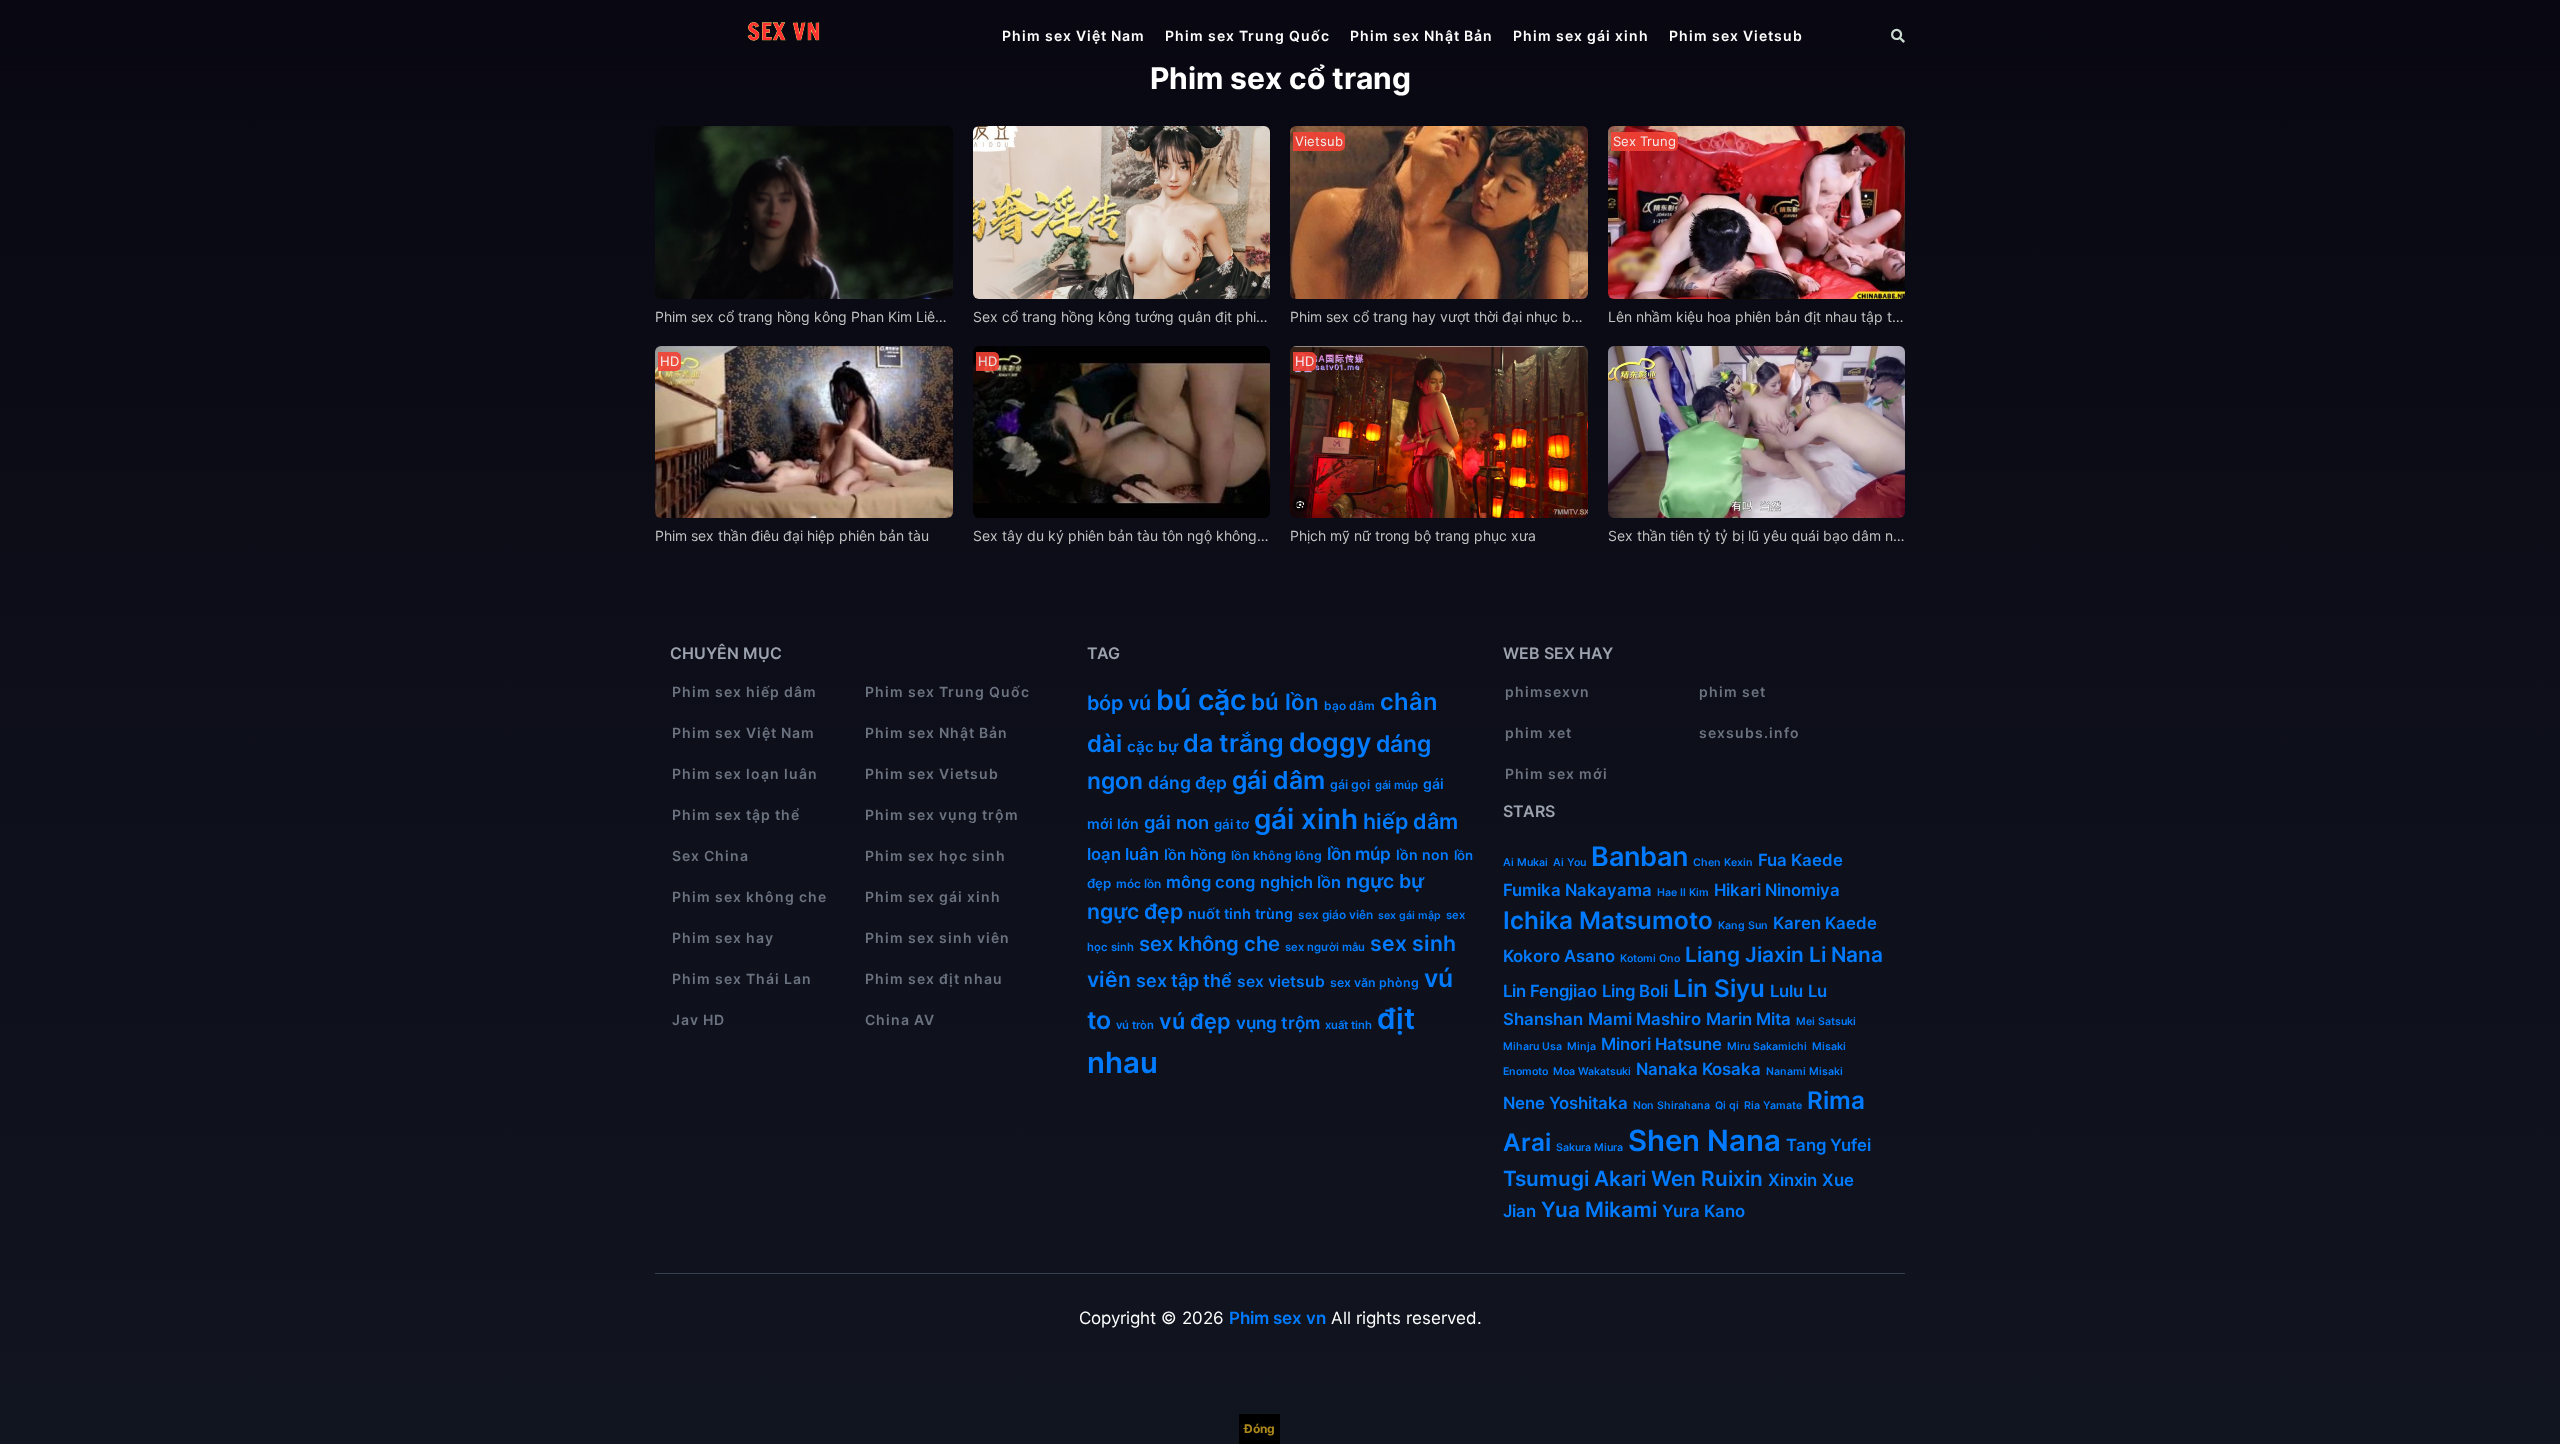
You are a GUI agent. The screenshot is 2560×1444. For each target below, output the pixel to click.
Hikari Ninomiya (1777, 890)
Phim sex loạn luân (745, 773)
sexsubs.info (1749, 732)
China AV (900, 1019)
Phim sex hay (723, 937)
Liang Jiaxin (1744, 954)
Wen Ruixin (1707, 1178)
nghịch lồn (1300, 882)
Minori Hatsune (1661, 1044)
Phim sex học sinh (935, 855)
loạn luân (1123, 854)
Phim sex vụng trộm (942, 814)
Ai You (1569, 862)
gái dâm (1278, 780)
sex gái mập (1409, 915)
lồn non (1422, 854)
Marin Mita (1748, 1019)
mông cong (1210, 882)
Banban (1639, 856)
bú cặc (1201, 700)
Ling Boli (1635, 991)
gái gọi (1350, 784)
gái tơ (1231, 824)
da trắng (1233, 743)
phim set (1732, 691)
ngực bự (1385, 881)
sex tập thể (1184, 980)
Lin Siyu (1719, 988)
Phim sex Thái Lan (742, 978)
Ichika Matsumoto (1608, 920)
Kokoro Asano (1559, 956)
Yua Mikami (1599, 1209)
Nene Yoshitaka (1565, 1103)
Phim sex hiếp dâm (744, 691)
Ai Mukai (1525, 862)
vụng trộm (1278, 1022)
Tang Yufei (1828, 1145)
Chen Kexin (1723, 862)
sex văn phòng (1374, 982)
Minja (1581, 1046)
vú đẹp (1195, 1021)
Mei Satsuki (1826, 1021)
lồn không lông (1276, 855)
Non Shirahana (1671, 1105)
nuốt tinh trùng (1240, 913)
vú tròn (1135, 1025)
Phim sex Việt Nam (1073, 35)
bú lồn (1285, 701)
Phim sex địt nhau (934, 978)
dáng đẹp (1187, 782)
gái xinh (1306, 819)
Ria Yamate (1773, 1105)
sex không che (1209, 943)
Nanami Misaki (1804, 1071)
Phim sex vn (1277, 1318)
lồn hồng (1195, 855)
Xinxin (1792, 1180)
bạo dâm (1349, 705)
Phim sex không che (749, 896)
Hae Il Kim (1683, 892)
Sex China (710, 855)
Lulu (1786, 991)
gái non (1176, 822)
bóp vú (1119, 703)
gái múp (1396, 785)
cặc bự (1152, 746)
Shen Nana (1704, 1140)
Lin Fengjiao (1550, 991)
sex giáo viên (1335, 914)
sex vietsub (1281, 981)
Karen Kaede (1825, 923)
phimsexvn (1547, 691)
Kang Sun (1743, 925)
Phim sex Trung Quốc (1247, 35)
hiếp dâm (1410, 821)
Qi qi (1727, 1105)
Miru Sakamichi (1767, 1046)
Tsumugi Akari (1574, 1178)
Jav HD (698, 1019)
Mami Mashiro (1644, 1019)
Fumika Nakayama (1577, 890)
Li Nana (1846, 954)
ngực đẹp (1135, 911)
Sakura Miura (1589, 1147)
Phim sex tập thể (736, 814)
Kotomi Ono (1650, 958)
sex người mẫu (1325, 947)
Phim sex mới (1556, 773)
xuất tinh (1348, 1025)
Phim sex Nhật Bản (1421, 35)
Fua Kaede (1800, 860)
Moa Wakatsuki (1592, 1071)
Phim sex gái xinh (1581, 35)
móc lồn (1138, 883)
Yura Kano (1703, 1211)
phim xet (1538, 732)
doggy (1330, 742)
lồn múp (1359, 853)
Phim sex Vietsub (1736, 35)
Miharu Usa (1532, 1046)
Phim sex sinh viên (937, 937)
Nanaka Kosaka (1698, 1069)
